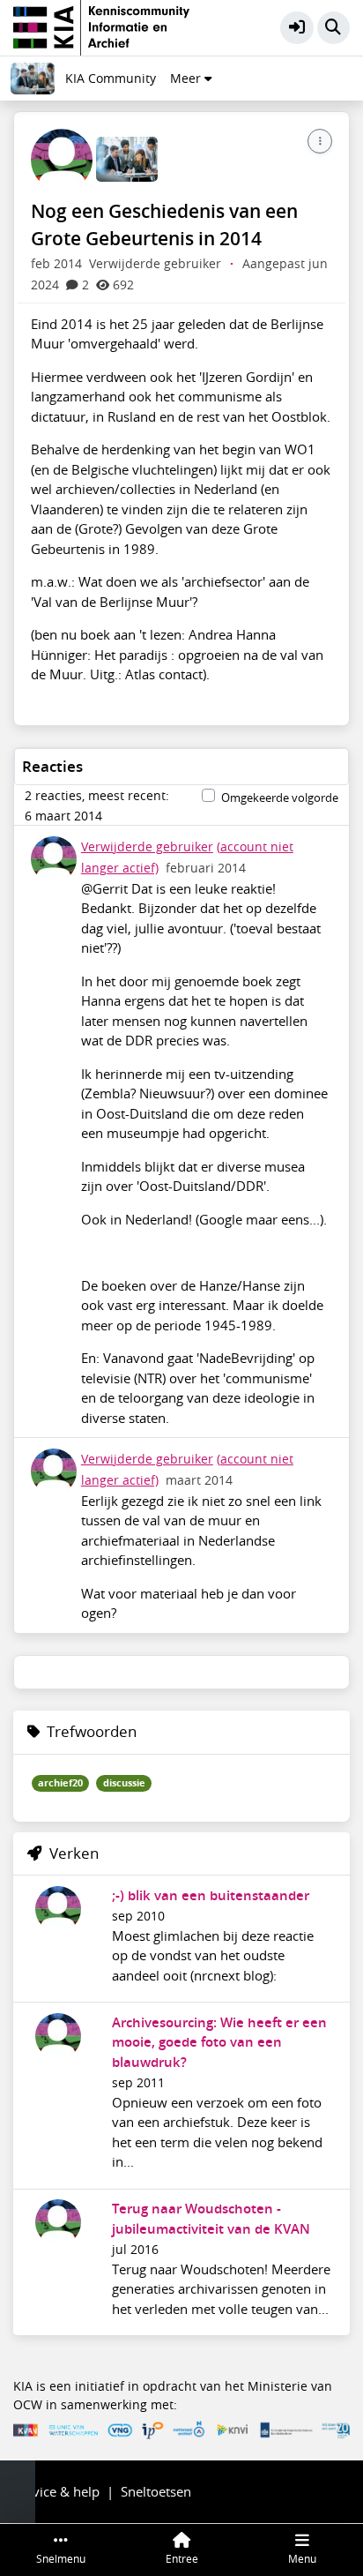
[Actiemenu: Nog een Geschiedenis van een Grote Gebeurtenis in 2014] (320, 141)
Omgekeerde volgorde (280, 798)
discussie (124, 1783)
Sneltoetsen (156, 2491)
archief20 (60, 1783)
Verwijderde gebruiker (147, 847)
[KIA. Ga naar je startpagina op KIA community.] (101, 26)
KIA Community (111, 79)
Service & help (56, 2491)
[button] (297, 28)
